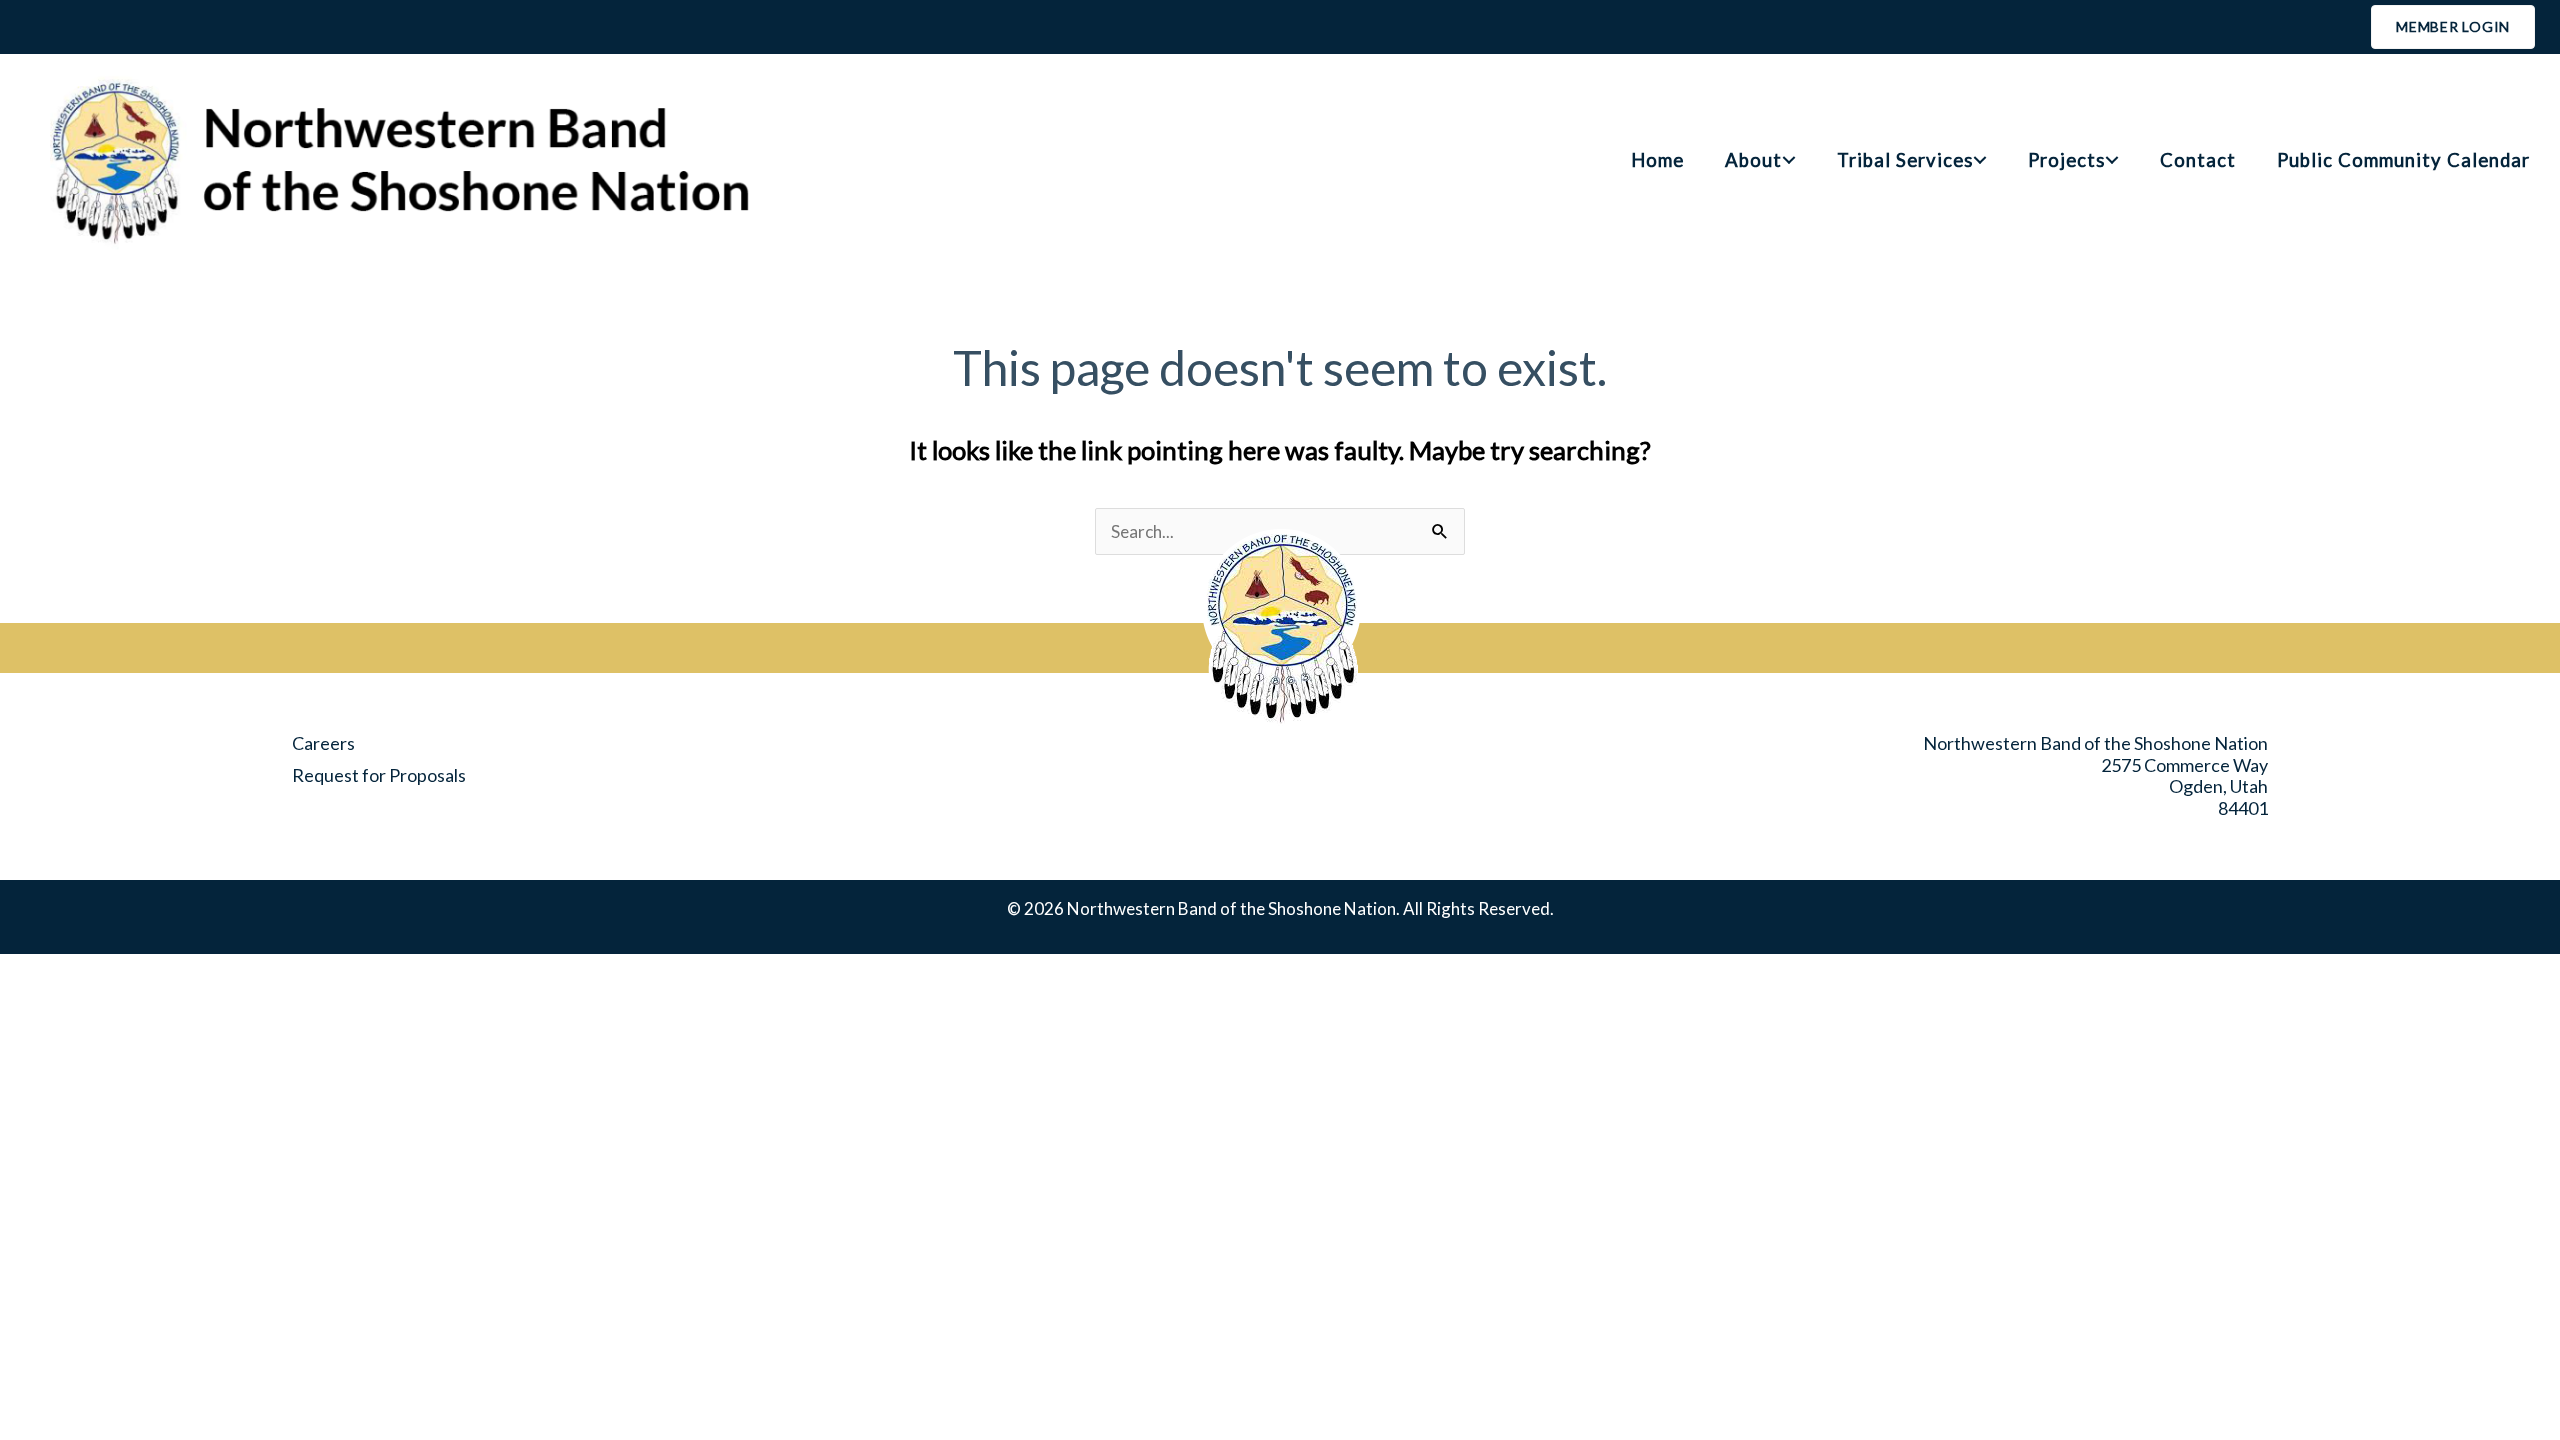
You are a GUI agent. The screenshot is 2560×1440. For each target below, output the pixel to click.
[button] (1789, 160)
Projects (2066, 160)
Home (1657, 160)
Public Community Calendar (2403, 160)
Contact (2198, 160)
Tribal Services (1905, 160)
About (1753, 160)
